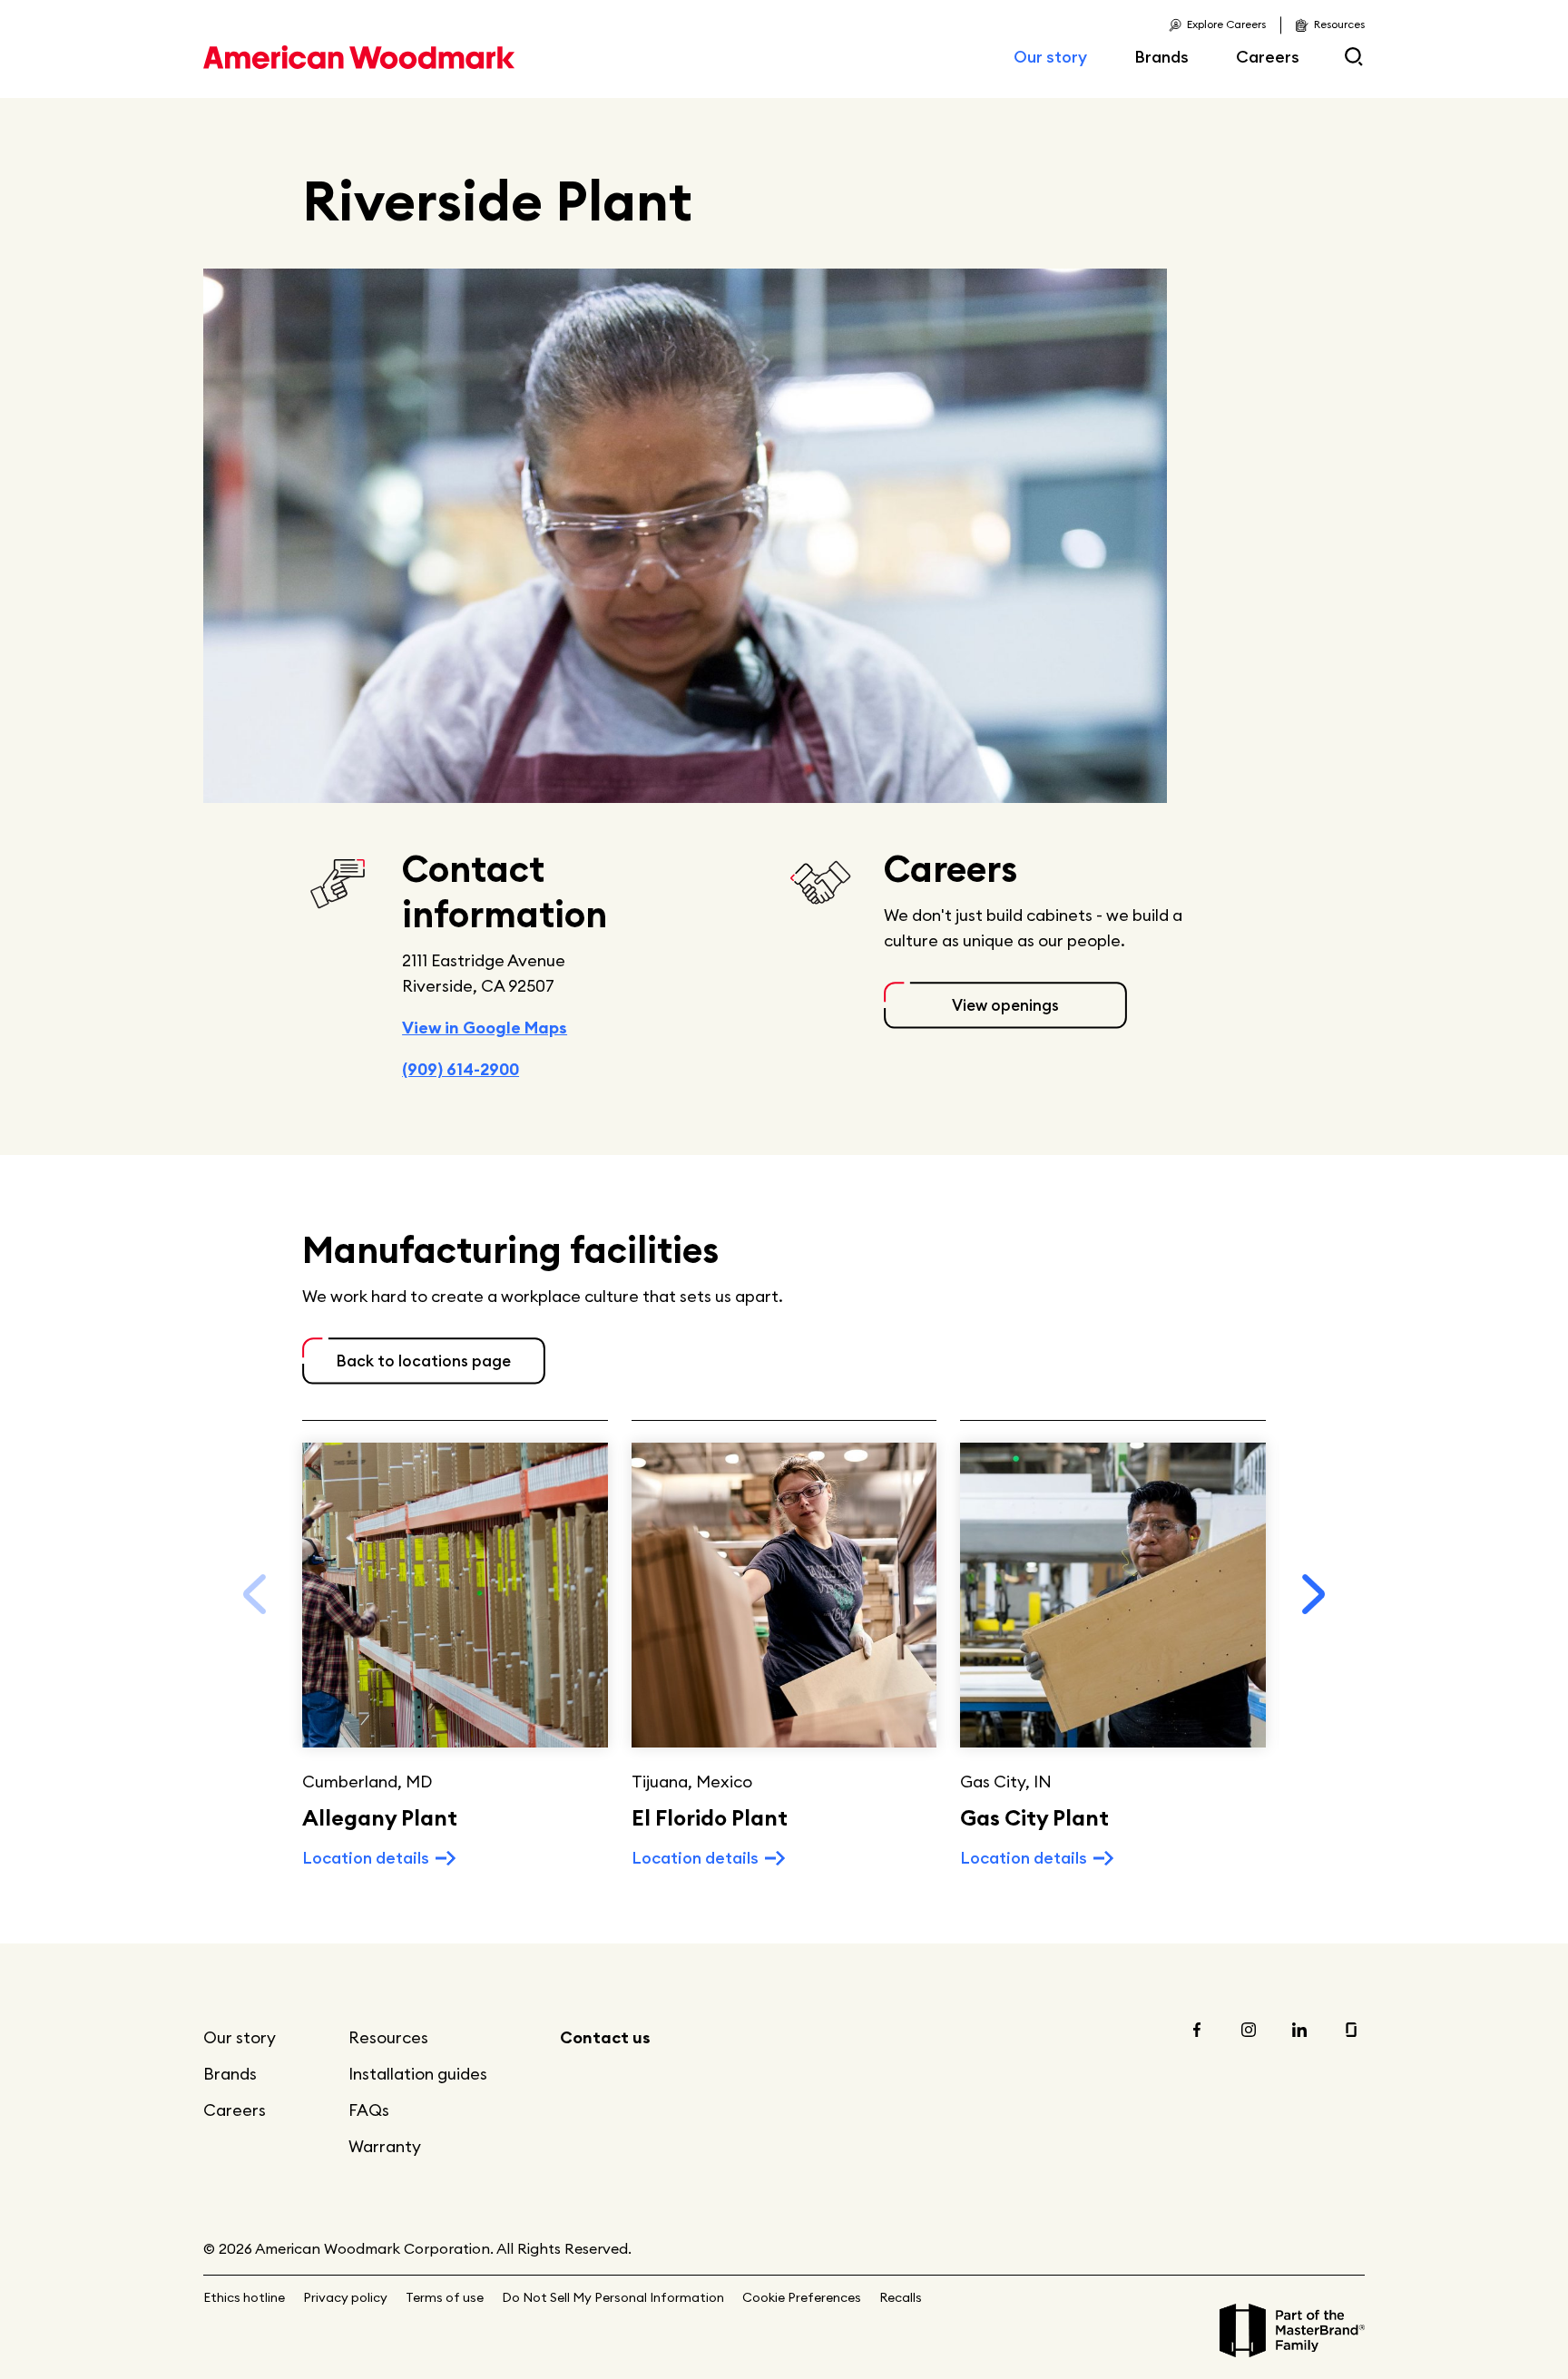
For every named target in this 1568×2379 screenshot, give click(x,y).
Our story (1050, 57)
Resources (388, 2037)
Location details (366, 1858)
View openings (1005, 1005)
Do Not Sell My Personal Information (613, 2297)
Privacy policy (345, 2297)
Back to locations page (424, 1361)
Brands (1161, 57)
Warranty (385, 2146)
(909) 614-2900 (461, 1069)
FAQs (369, 2110)
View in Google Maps (485, 1028)
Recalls (901, 2297)
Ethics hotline (244, 2297)
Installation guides (418, 2074)
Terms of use (445, 2297)
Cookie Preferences (802, 2297)
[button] (1314, 1594)
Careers (1268, 57)
